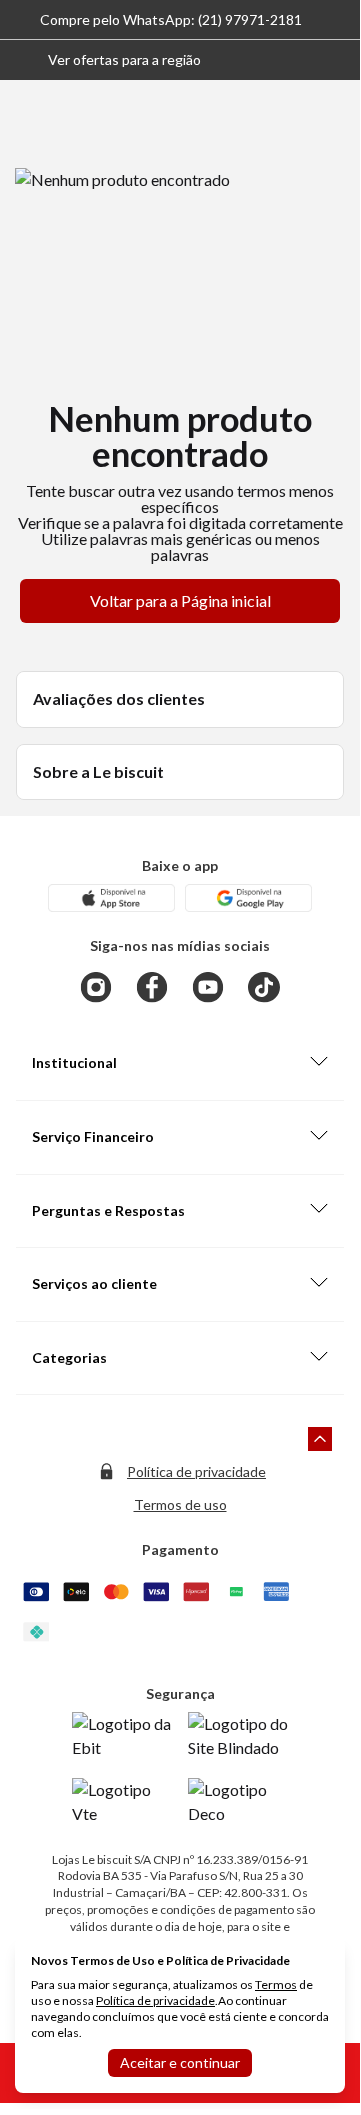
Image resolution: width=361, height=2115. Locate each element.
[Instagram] (96, 987)
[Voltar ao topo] (320, 1439)
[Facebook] (152, 987)
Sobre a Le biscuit (98, 771)
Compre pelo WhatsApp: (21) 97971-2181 (171, 19)
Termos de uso (180, 1504)
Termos (276, 1984)
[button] (108, 60)
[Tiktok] (264, 987)
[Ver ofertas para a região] (336, 60)
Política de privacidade (196, 1471)
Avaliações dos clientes (119, 698)
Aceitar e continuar (180, 2062)
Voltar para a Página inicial (180, 600)
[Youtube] (208, 987)
